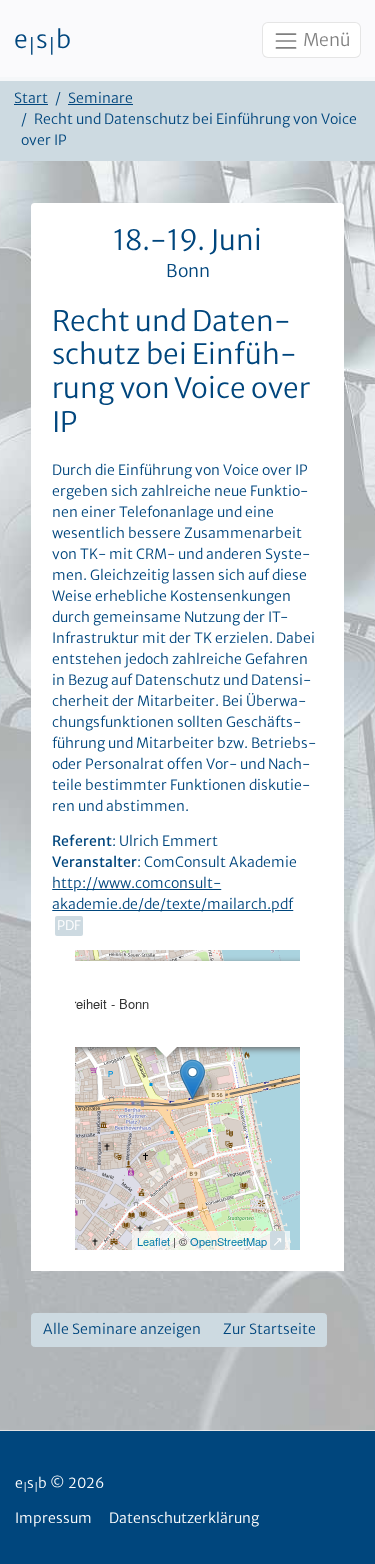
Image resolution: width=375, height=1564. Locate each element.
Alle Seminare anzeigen (122, 1329)
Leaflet (153, 1241)
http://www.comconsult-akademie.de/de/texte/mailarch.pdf (172, 893)
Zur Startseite (269, 1329)
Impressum (53, 1518)
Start (31, 98)
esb (42, 41)
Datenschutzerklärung (184, 1518)
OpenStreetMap (228, 1241)
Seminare (100, 98)
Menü (325, 40)
